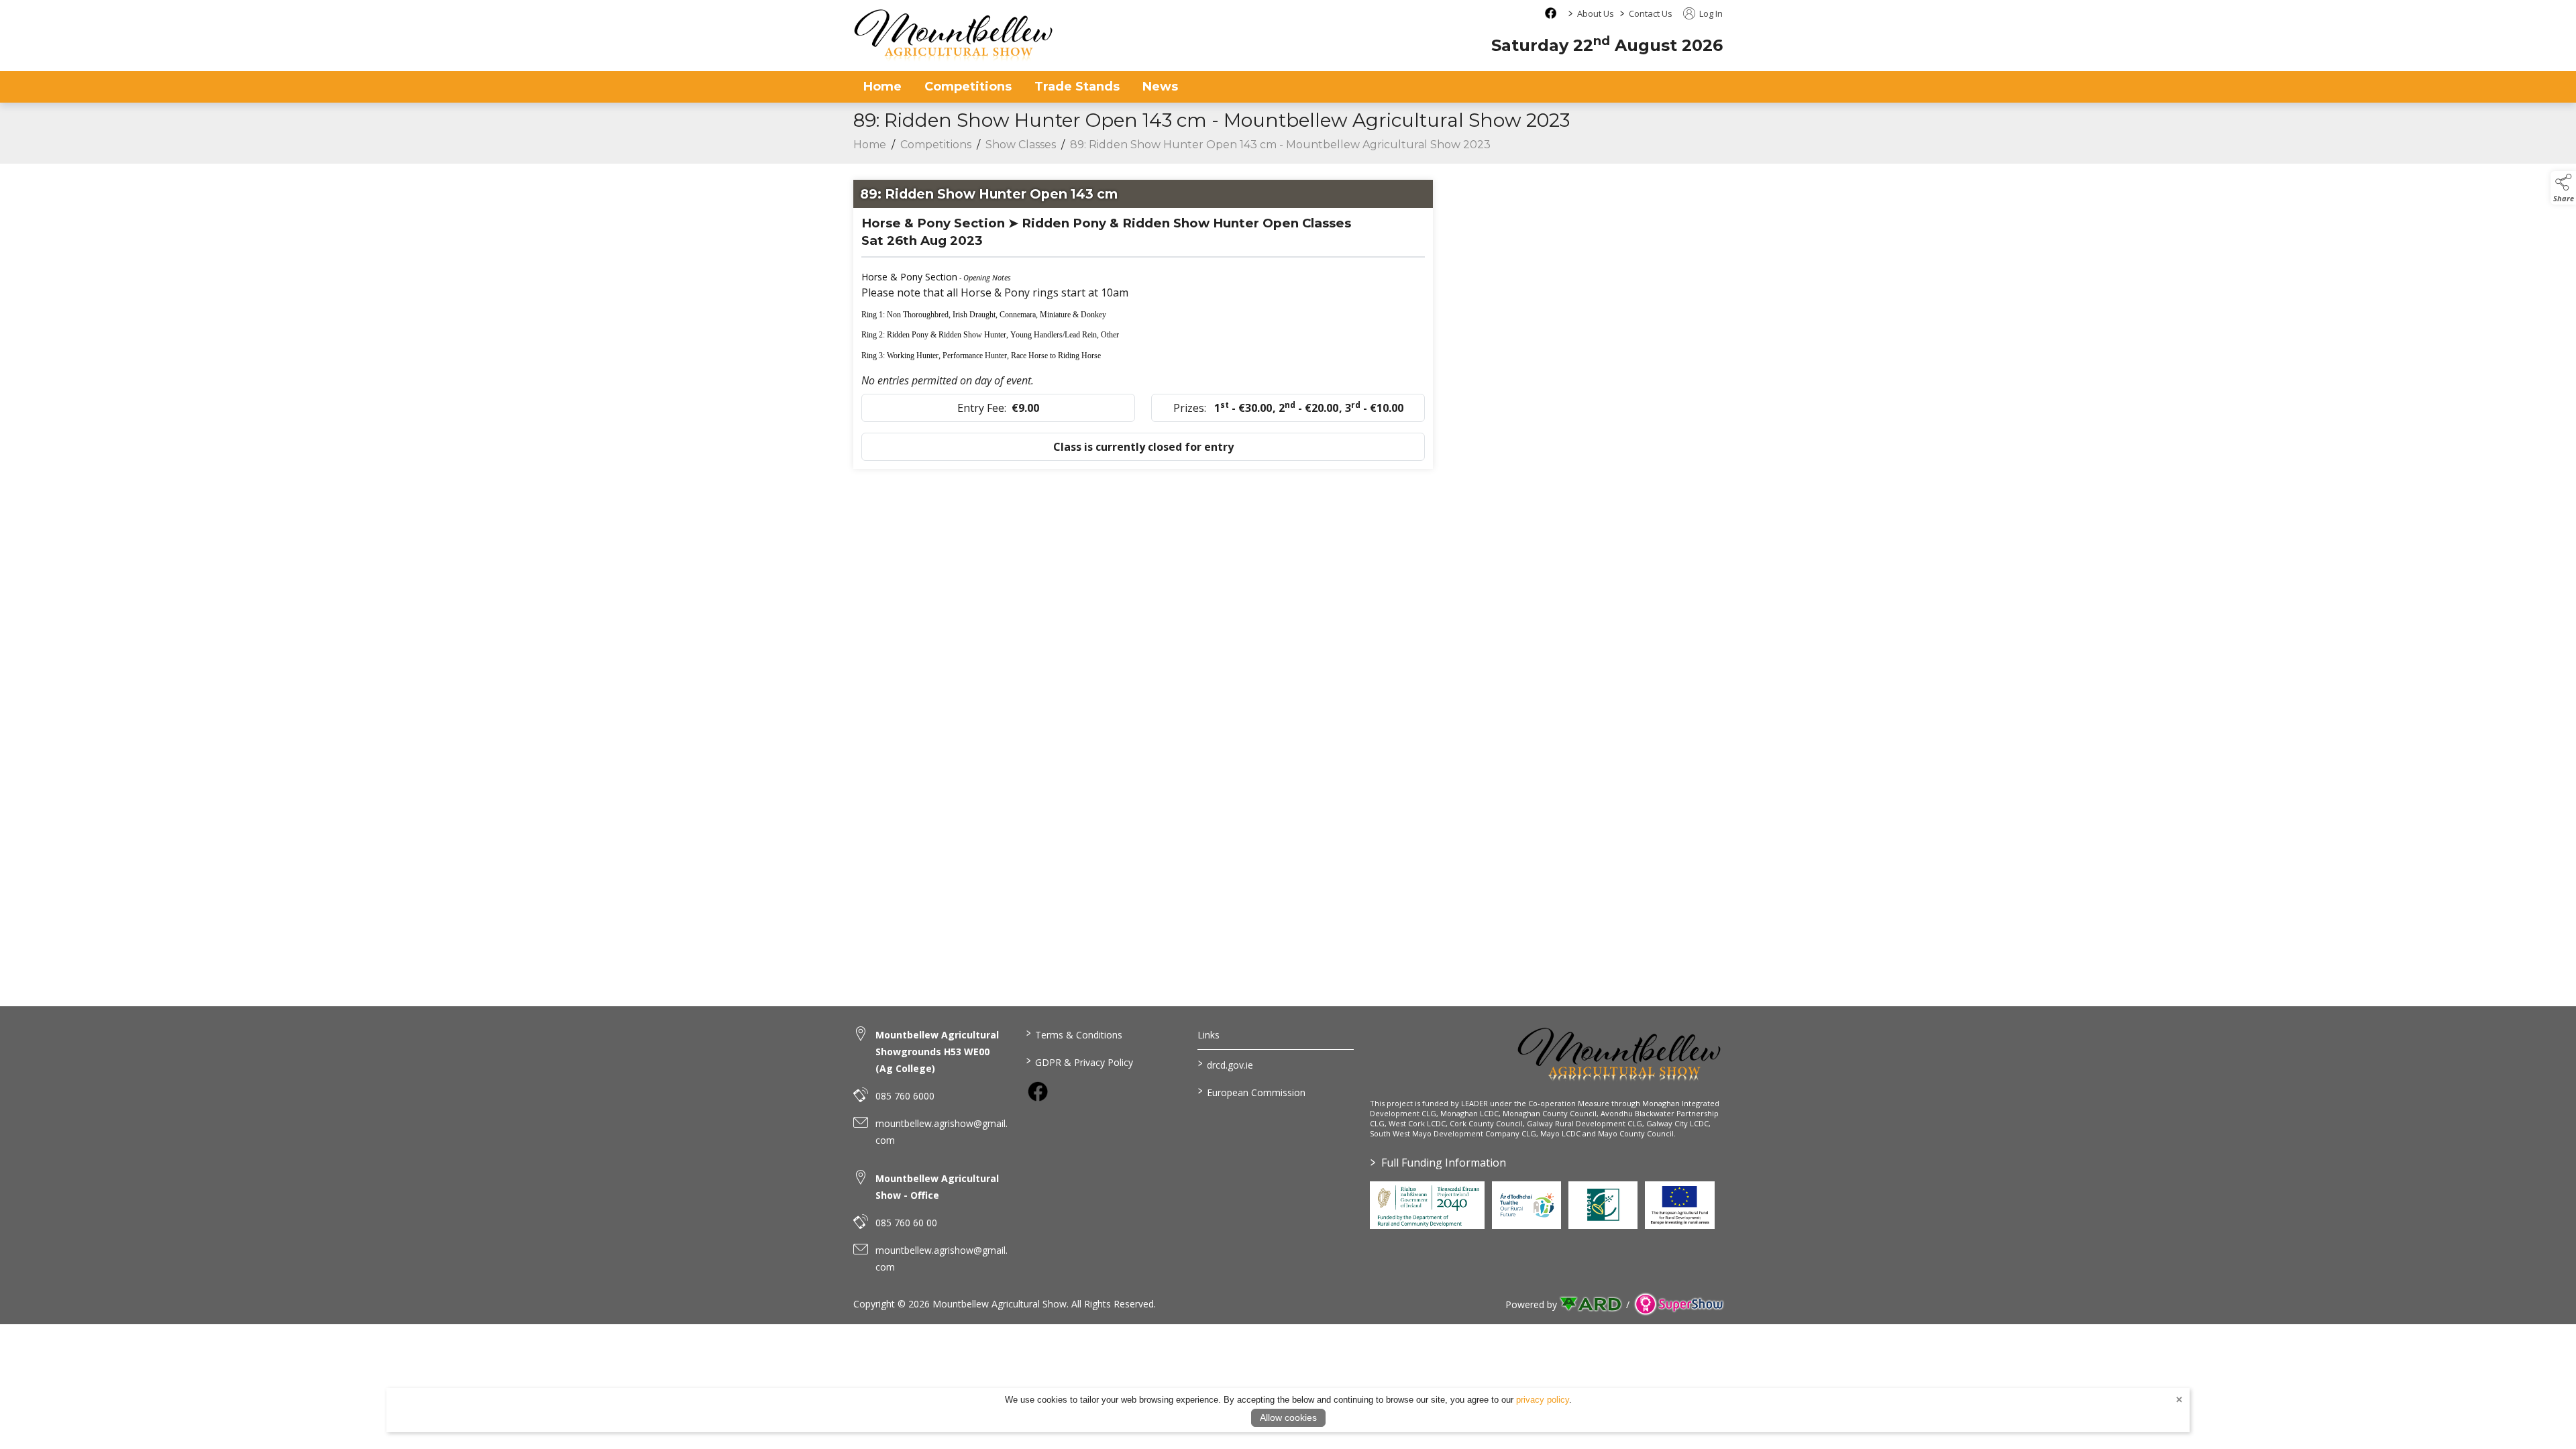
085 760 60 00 (906, 1223)
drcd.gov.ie (1226, 1064)
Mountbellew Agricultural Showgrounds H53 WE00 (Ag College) (937, 1052)
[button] (2563, 188)
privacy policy (1543, 1400)
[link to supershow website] (1679, 1304)
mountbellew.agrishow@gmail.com (942, 1132)
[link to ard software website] (1592, 1304)
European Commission (1252, 1091)
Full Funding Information (1438, 1163)
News (1160, 87)
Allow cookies (1288, 1417)
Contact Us (1651, 13)
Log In (1710, 13)
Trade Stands (1077, 87)
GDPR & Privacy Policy (1079, 1061)
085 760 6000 (905, 1096)
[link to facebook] (1038, 1091)
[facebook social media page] (1551, 13)
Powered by (1531, 1304)
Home (882, 87)
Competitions (968, 87)
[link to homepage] (954, 35)
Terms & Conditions (1074, 1034)
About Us (1596, 13)
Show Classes (1021, 145)
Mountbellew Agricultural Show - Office (937, 1187)
